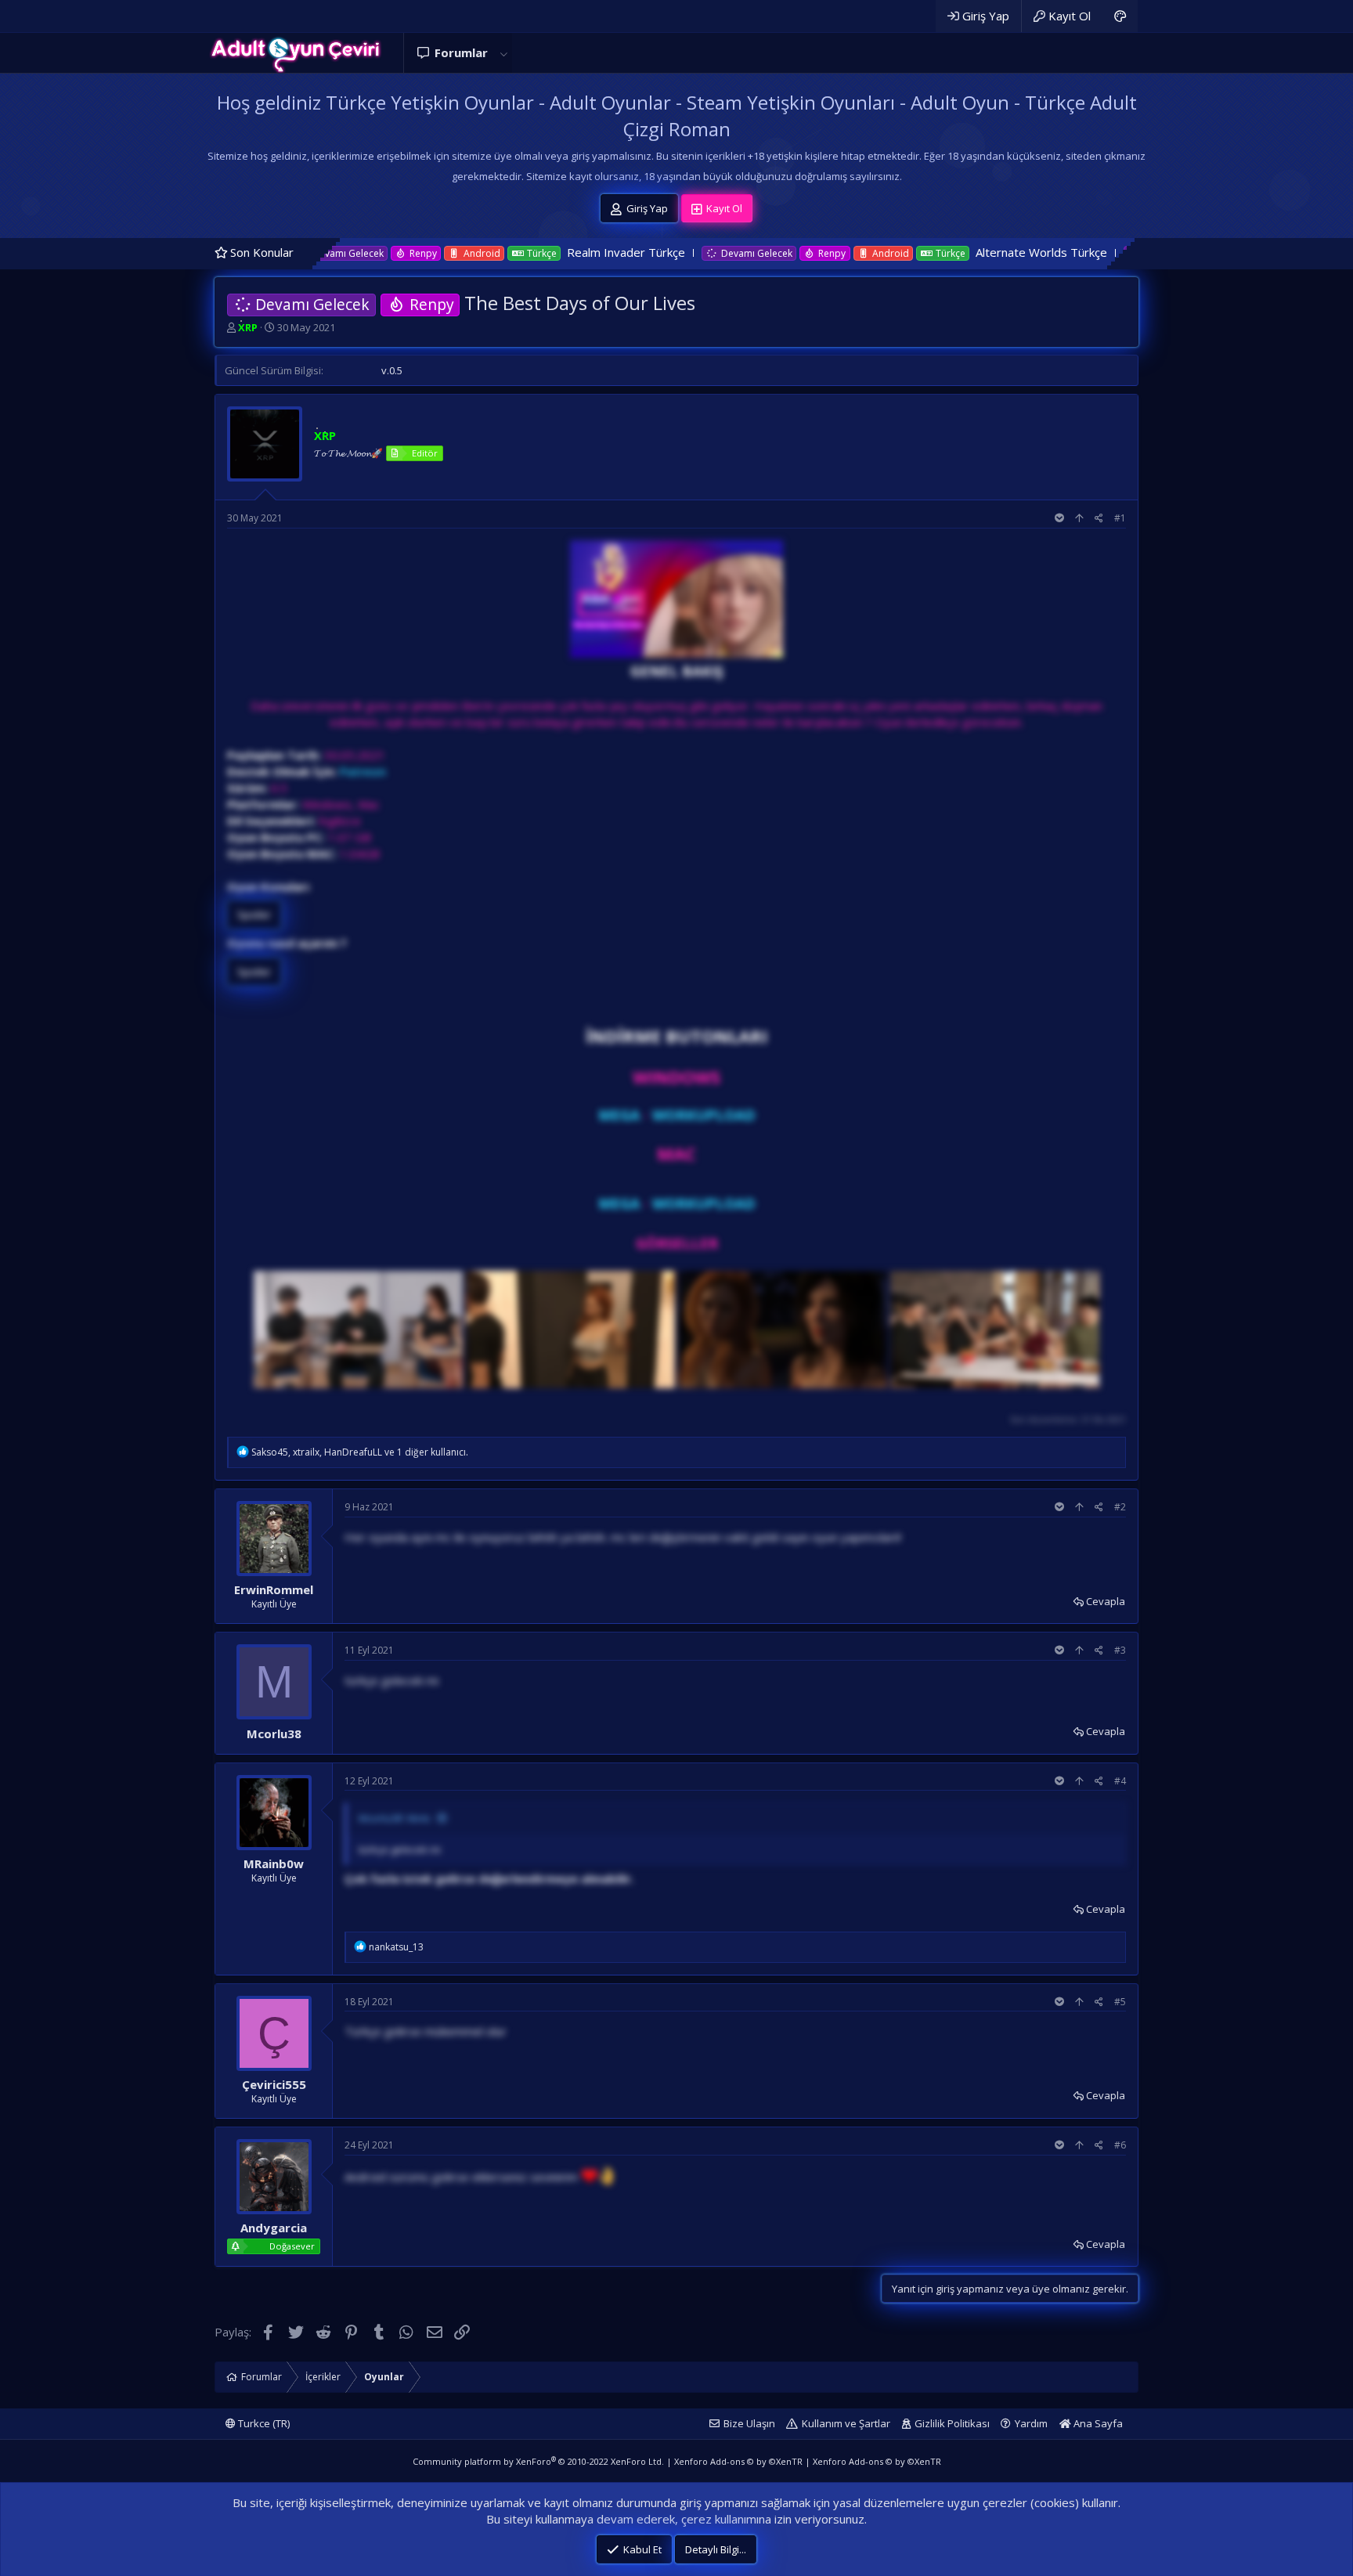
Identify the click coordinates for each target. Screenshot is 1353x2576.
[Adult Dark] (1120, 16)
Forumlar (461, 52)
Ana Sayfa (1097, 2423)
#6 (1120, 2145)
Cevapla (1106, 1601)
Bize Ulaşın (749, 2423)
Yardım (1031, 2423)
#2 (1120, 1507)
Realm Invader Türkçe (501, 252)
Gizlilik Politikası (952, 2423)
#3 (1120, 1650)
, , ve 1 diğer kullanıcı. (360, 1452)
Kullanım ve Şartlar (846, 2423)
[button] (503, 53)
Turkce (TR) (263, 2423)
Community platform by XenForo (538, 2461)
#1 (1120, 518)
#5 (1120, 2002)
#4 (1120, 1781)
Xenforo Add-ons (738, 2461)
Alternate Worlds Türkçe (916, 252)
